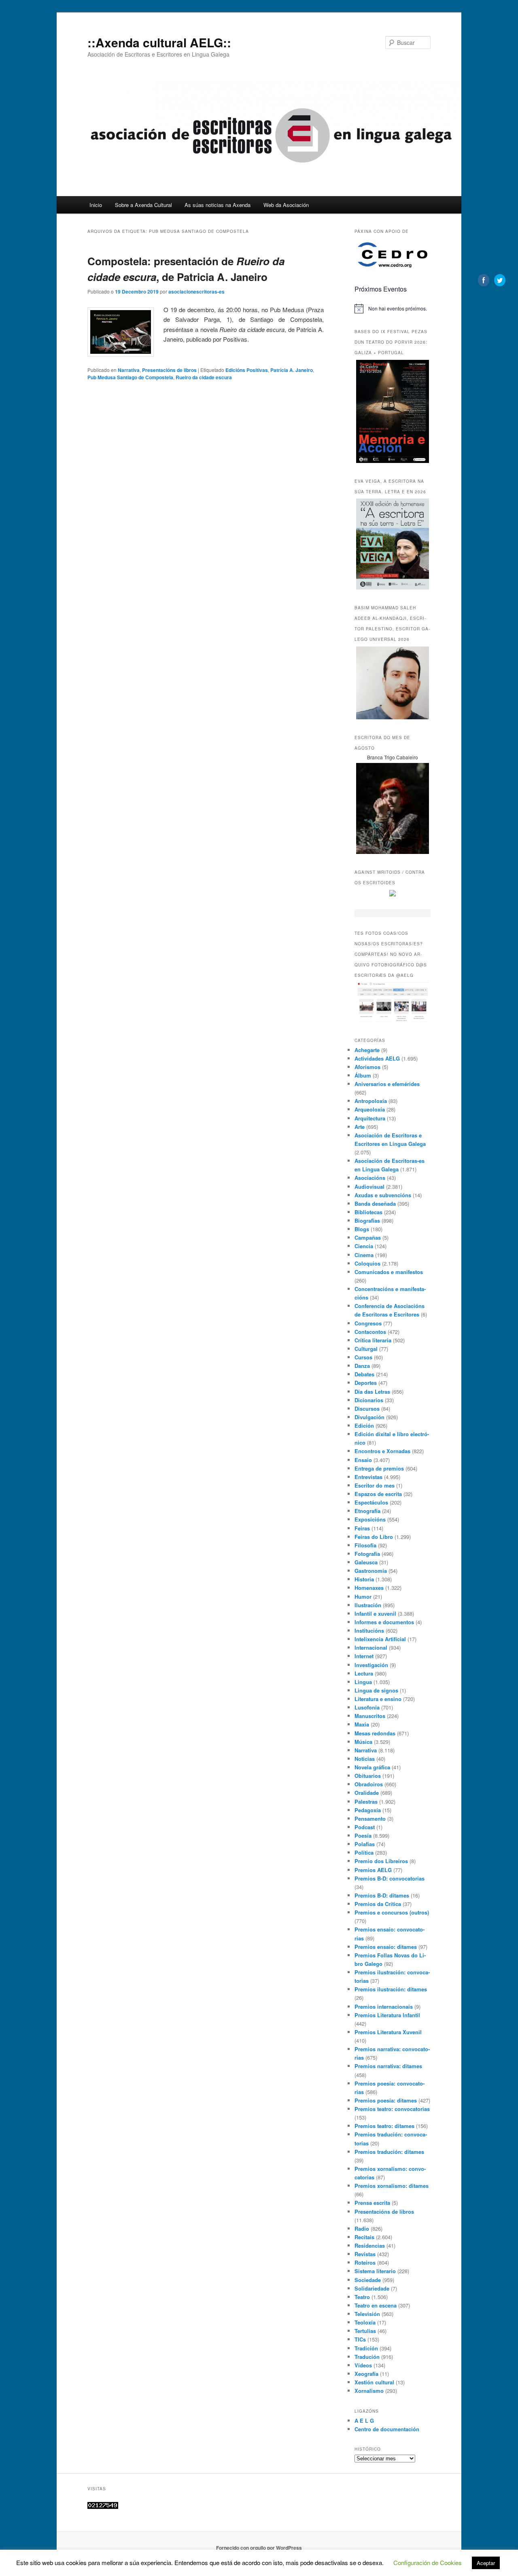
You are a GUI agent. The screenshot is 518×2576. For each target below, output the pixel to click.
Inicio (96, 205)
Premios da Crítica (378, 1904)
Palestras (366, 1802)
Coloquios (367, 1263)
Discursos (367, 1408)
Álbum (363, 1075)
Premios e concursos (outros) (392, 1912)
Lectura (364, 1673)
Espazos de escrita (378, 1494)
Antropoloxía (371, 1101)
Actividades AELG (377, 1058)
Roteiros (365, 2262)
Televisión (367, 2314)
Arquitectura (370, 1118)
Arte (360, 1127)
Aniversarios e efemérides (387, 1084)
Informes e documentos (384, 1622)
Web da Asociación (286, 205)
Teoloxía (365, 2322)
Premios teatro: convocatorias (392, 2109)
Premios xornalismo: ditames (392, 2186)
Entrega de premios (379, 1468)
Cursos (363, 1357)
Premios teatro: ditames (384, 2126)
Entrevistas (368, 1477)
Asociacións (370, 1178)
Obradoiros (369, 1784)
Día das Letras (372, 1392)
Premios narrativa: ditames (388, 2066)
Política (364, 1852)
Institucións (369, 1630)
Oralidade (367, 1793)
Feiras (362, 1528)
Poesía (363, 1835)
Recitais (364, 2237)
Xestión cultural (374, 2382)
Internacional (371, 1647)
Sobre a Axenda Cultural (143, 205)
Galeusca (366, 1562)
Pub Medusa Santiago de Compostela (130, 377)
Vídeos (363, 2365)
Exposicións (370, 1519)
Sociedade (368, 2280)
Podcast (365, 1827)
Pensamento (370, 1818)
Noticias (365, 1759)
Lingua (363, 1682)
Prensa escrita (372, 2203)
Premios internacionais (384, 2006)
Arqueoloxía (370, 1109)
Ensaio (363, 1460)
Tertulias (365, 2331)
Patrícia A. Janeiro (292, 370)
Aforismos (367, 1067)
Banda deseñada (375, 1203)
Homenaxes (369, 1588)
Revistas (365, 2254)
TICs (360, 2339)
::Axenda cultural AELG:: (159, 42)
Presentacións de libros (169, 370)
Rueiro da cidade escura (204, 377)
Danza (362, 1366)
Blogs (362, 1229)
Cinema (364, 1255)
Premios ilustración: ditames (391, 1989)
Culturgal (366, 1349)
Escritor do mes (375, 1485)
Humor (363, 1597)
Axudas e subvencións (383, 1195)
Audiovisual (369, 1187)
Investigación (371, 1665)
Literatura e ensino (378, 1699)
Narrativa (129, 370)
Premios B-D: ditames (382, 1895)
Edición (364, 1425)
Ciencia (364, 1246)
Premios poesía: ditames (386, 2100)
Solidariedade (372, 2288)
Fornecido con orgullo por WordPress (259, 2548)
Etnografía (367, 1511)
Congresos (368, 1323)
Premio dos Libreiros (381, 1861)
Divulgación (369, 1417)
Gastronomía (371, 1571)
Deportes (366, 1383)
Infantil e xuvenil (375, 1613)
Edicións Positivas (247, 370)
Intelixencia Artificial (380, 1639)
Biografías (367, 1220)
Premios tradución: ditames (389, 2152)
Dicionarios (369, 1400)
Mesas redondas (375, 1733)
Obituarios (368, 1776)
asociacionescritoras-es (196, 292)
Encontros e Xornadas (382, 1451)
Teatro (362, 2297)
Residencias (370, 2245)
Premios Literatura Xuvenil (388, 2032)
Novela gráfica (372, 1767)
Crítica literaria (373, 1340)
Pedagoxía (368, 1810)
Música (363, 1742)
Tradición (366, 2348)
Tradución (367, 2357)
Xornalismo (369, 2391)
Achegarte (367, 1050)
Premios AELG (373, 1870)
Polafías (365, 1844)
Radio (362, 2228)
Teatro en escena (376, 2305)
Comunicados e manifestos (389, 1272)
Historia (364, 1579)
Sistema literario (375, 2271)
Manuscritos (370, 1716)
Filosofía (365, 1545)
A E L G (364, 2421)
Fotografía (367, 1554)
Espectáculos (371, 1502)
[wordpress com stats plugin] (103, 2507)
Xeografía (366, 2374)
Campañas (368, 1237)
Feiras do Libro (374, 1537)
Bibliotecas (368, 1212)
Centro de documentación (387, 2429)
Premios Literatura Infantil (387, 2015)
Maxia (362, 1724)
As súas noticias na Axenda (218, 205)
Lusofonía (367, 1707)
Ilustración (368, 1605)
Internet (364, 1656)
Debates (364, 1374)
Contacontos (370, 1332)
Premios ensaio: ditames (386, 1947)
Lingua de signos (376, 1690)
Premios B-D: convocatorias (390, 1878)
